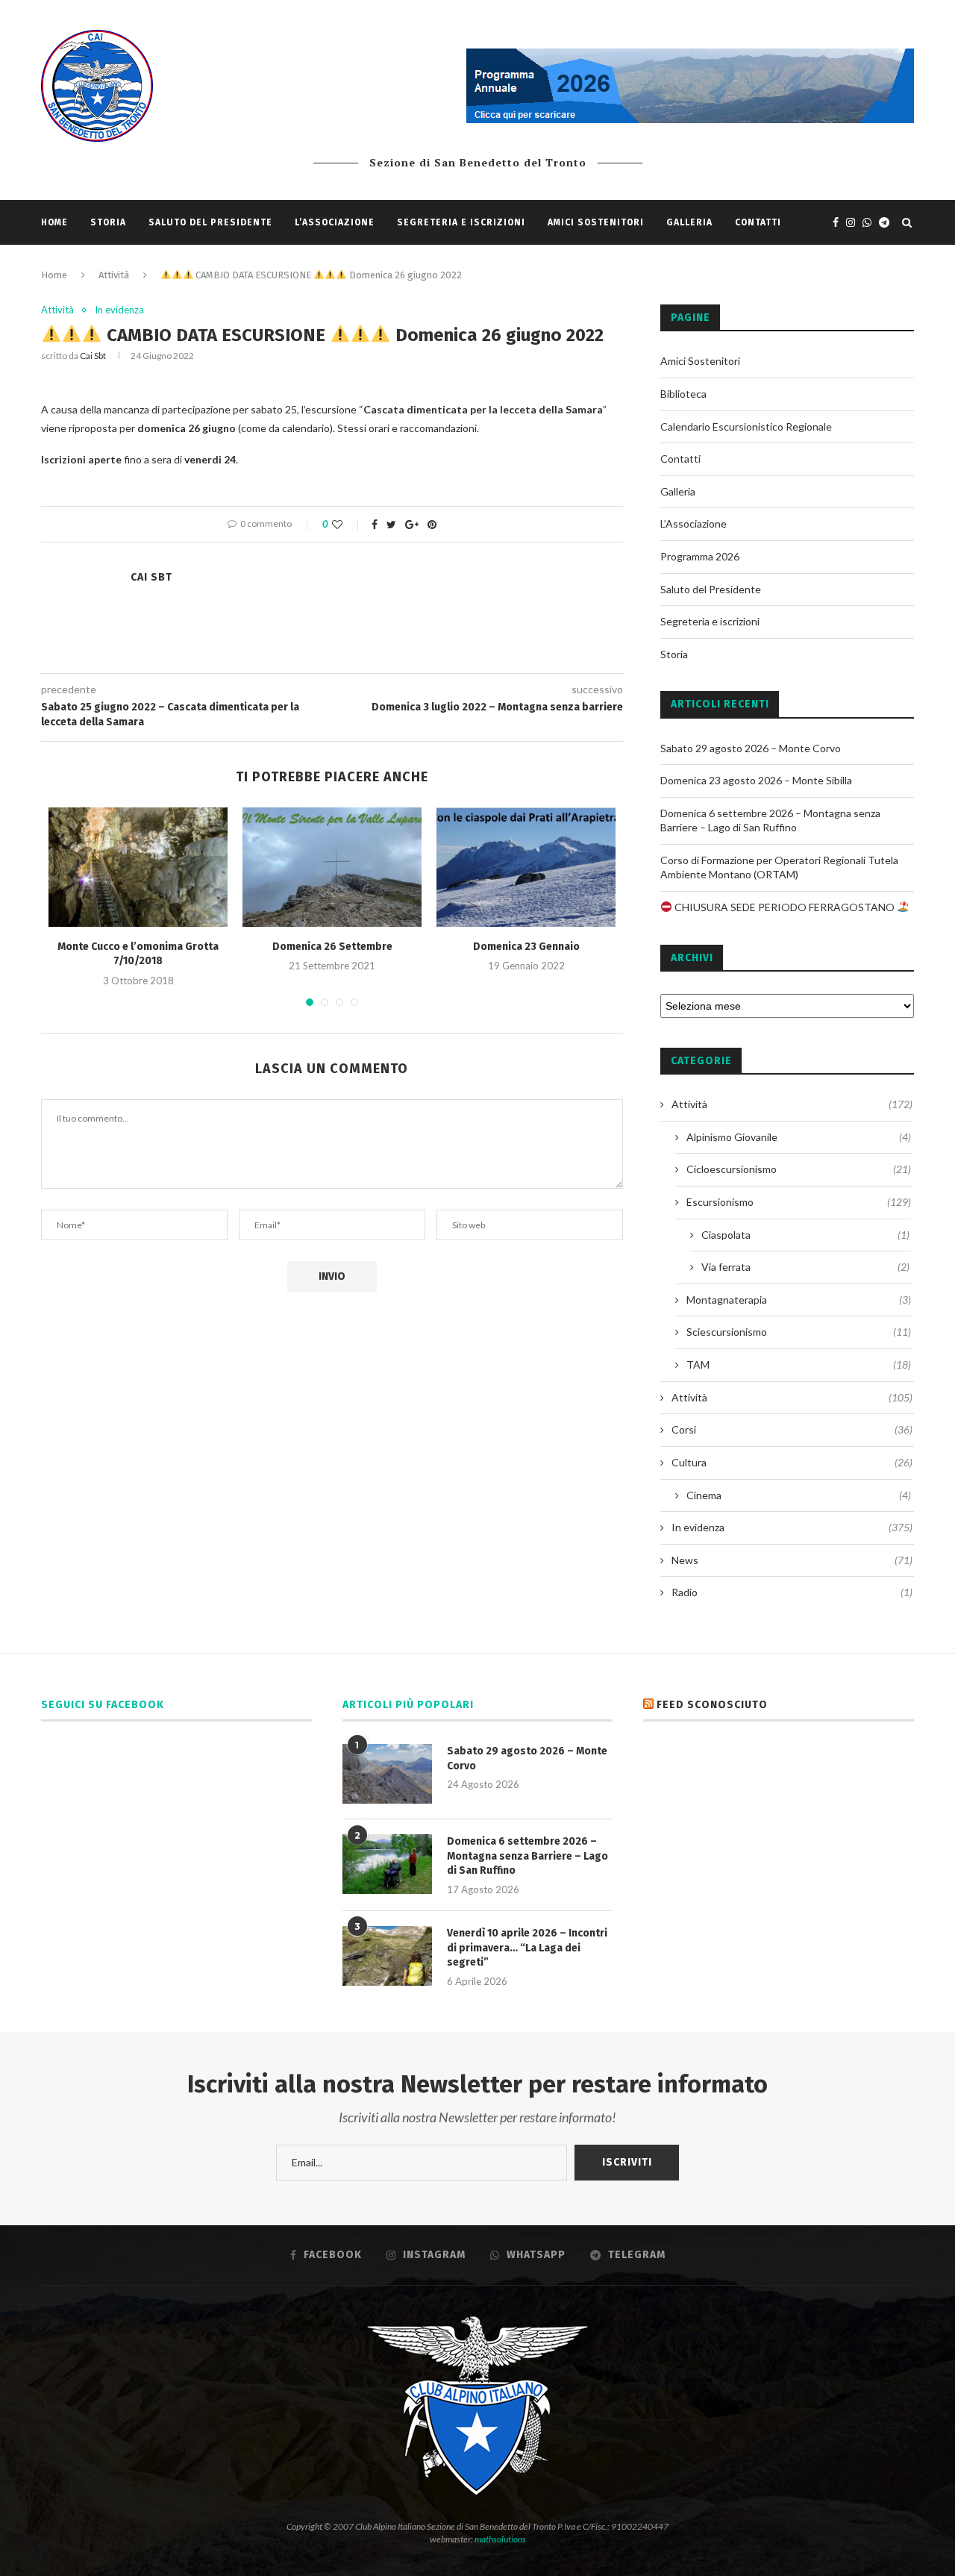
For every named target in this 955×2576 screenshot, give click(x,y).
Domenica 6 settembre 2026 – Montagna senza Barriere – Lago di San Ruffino (527, 1856)
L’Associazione (335, 222)
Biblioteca (683, 394)
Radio (792, 1592)
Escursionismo (799, 1202)
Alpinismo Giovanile (799, 1137)
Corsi (792, 1429)
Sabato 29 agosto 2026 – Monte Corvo (751, 748)
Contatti (758, 222)
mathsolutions (500, 2539)
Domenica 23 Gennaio (526, 947)
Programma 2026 (700, 556)
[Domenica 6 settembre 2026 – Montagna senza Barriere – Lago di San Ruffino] (387, 1864)
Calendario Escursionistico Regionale (746, 426)
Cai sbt (93, 356)
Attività (114, 275)
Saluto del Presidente (210, 222)
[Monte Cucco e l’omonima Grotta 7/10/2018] (138, 867)
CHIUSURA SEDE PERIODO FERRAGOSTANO (785, 907)
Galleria (689, 222)
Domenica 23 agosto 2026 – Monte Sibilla (756, 780)
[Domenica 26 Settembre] (332, 867)
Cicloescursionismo (799, 1169)
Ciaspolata (805, 1235)
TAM (799, 1364)
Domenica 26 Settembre (332, 947)
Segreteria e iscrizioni (461, 222)
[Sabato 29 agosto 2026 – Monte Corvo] (387, 1774)
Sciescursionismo (799, 1332)
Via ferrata (805, 1267)
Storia (108, 222)
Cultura (792, 1462)
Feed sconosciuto (712, 1705)
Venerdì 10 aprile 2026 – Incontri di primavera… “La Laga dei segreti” (527, 1948)
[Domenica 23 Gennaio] (526, 867)
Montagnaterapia (799, 1300)
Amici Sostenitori (596, 222)
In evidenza (119, 310)
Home (54, 222)
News (792, 1560)
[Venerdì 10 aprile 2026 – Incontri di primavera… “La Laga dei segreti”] (387, 1956)
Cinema (799, 1495)
